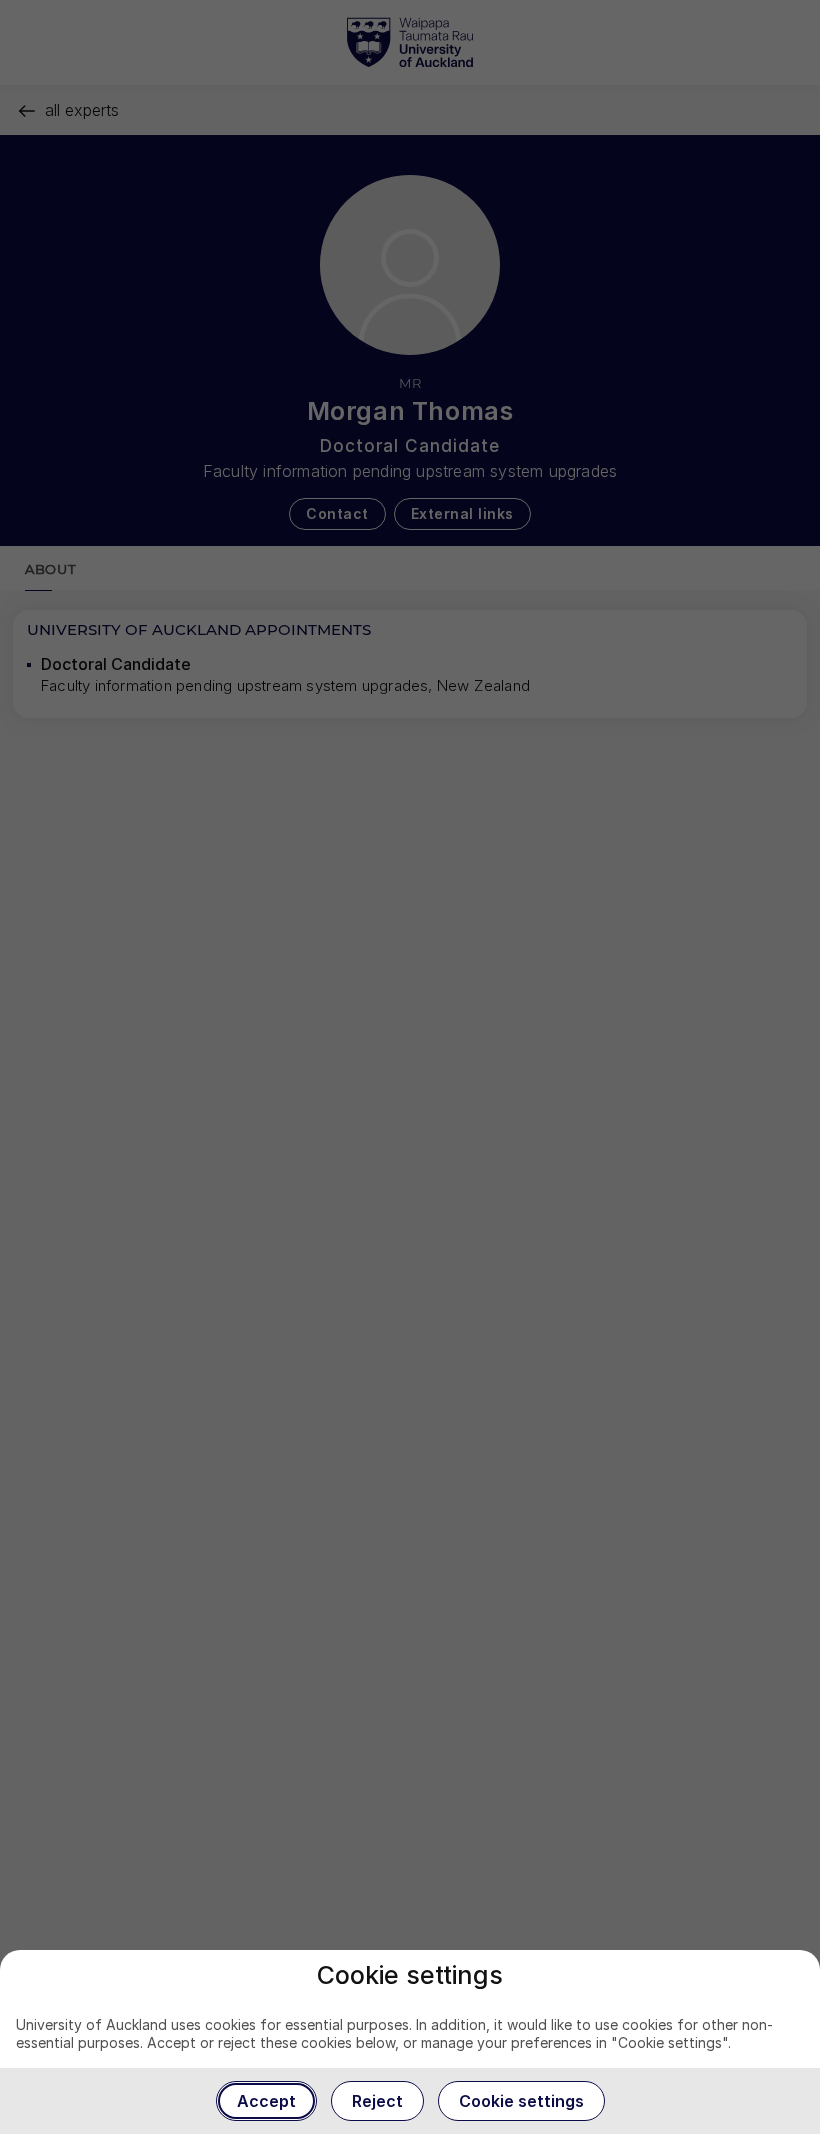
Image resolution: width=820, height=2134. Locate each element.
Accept (266, 2101)
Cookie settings (521, 2101)
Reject (377, 2101)
